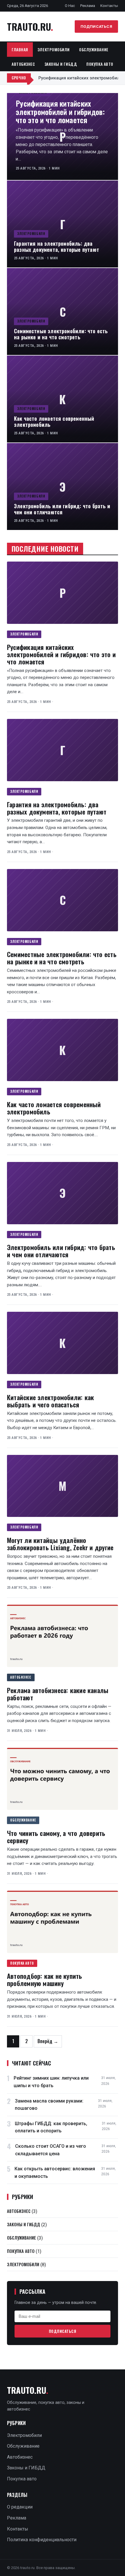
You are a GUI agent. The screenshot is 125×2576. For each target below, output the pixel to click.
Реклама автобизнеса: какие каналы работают (58, 1694)
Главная (20, 50)
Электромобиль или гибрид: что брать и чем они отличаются (62, 509)
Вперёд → (48, 2041)
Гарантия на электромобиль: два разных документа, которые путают (57, 246)
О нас (70, 6)
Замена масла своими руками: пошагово (49, 2105)
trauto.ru (30, 27)
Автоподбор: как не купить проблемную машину (45, 1979)
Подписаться (97, 26)
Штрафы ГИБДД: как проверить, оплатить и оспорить (51, 2127)
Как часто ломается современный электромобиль (54, 421)
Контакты (109, 6)
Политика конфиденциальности (42, 2540)
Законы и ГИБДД (61, 64)
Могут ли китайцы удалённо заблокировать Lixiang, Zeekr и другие (60, 1544)
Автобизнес (23, 64)
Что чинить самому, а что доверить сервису (56, 1837)
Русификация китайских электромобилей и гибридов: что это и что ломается (60, 111)
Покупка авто (100, 64)
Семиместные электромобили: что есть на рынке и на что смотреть (61, 334)
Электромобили (54, 50)
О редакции (20, 2507)
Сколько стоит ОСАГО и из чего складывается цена (51, 2150)
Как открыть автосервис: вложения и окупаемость (55, 2173)
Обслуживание (94, 50)
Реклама (88, 6)
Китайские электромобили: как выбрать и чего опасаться (50, 1401)
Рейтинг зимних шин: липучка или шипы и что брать (51, 2082)
